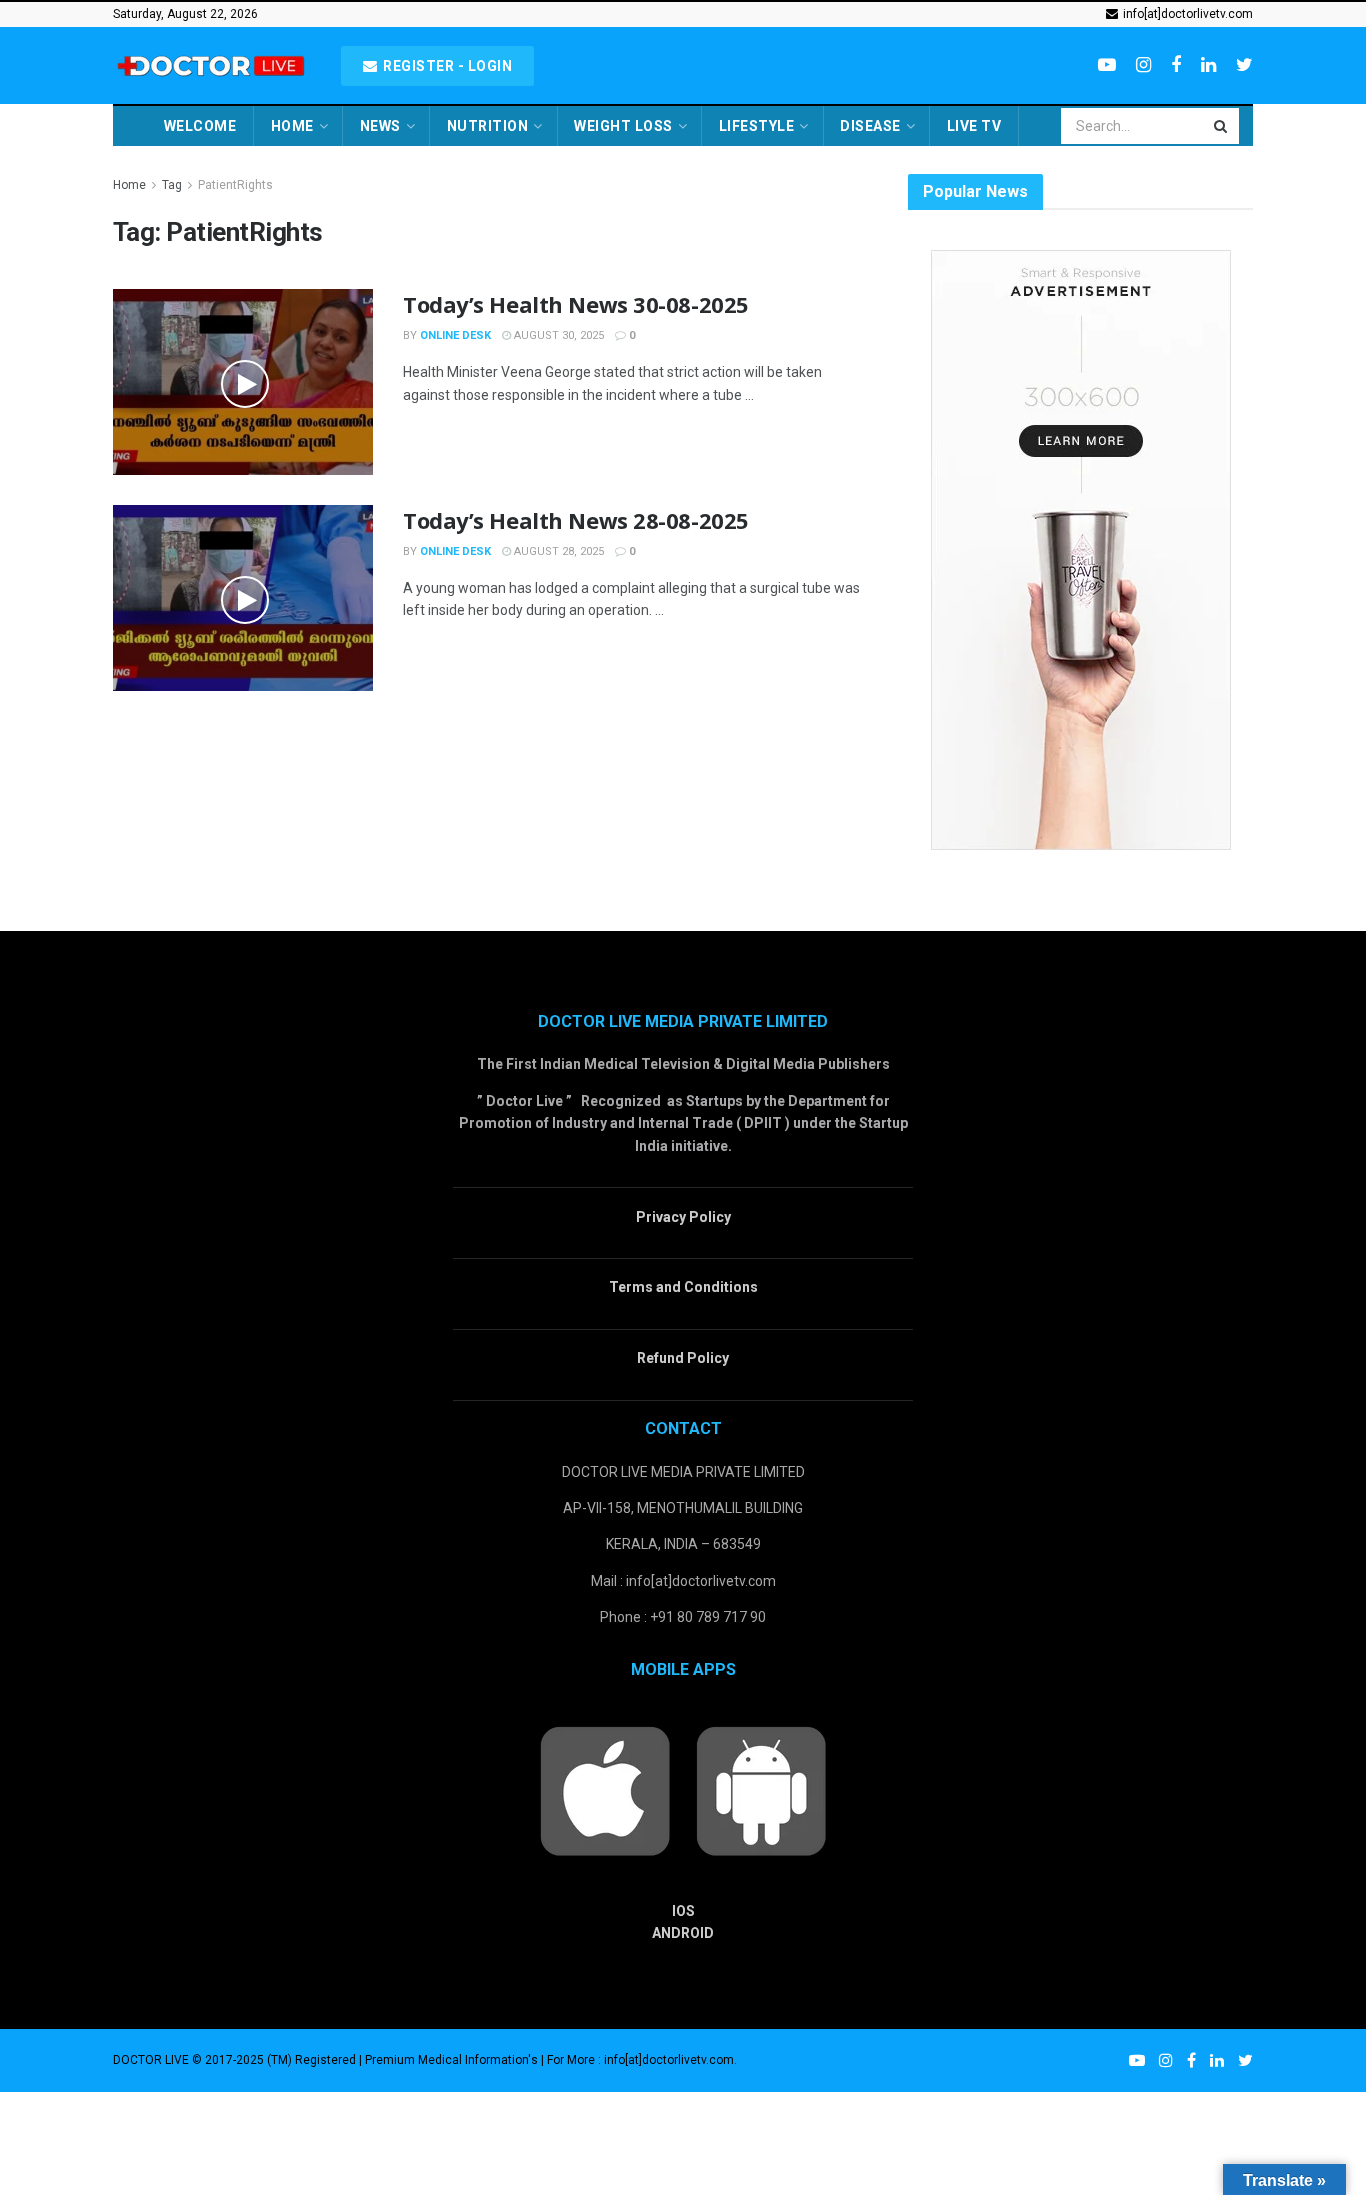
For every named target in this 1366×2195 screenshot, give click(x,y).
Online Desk (455, 335)
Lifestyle (757, 126)
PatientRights (235, 185)
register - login (446, 66)
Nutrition (488, 126)
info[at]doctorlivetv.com (1186, 14)
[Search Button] (1222, 126)
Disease (870, 126)
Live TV (974, 126)
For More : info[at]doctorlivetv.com (640, 2060)
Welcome (200, 126)
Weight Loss (623, 126)
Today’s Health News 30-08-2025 (576, 304)
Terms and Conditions (683, 1287)
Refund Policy (683, 1358)
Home (292, 126)
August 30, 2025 (557, 335)
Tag (172, 185)
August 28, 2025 (557, 551)
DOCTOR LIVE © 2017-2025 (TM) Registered (236, 2060)
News (380, 126)
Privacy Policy (683, 1217)
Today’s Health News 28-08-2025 (576, 520)
